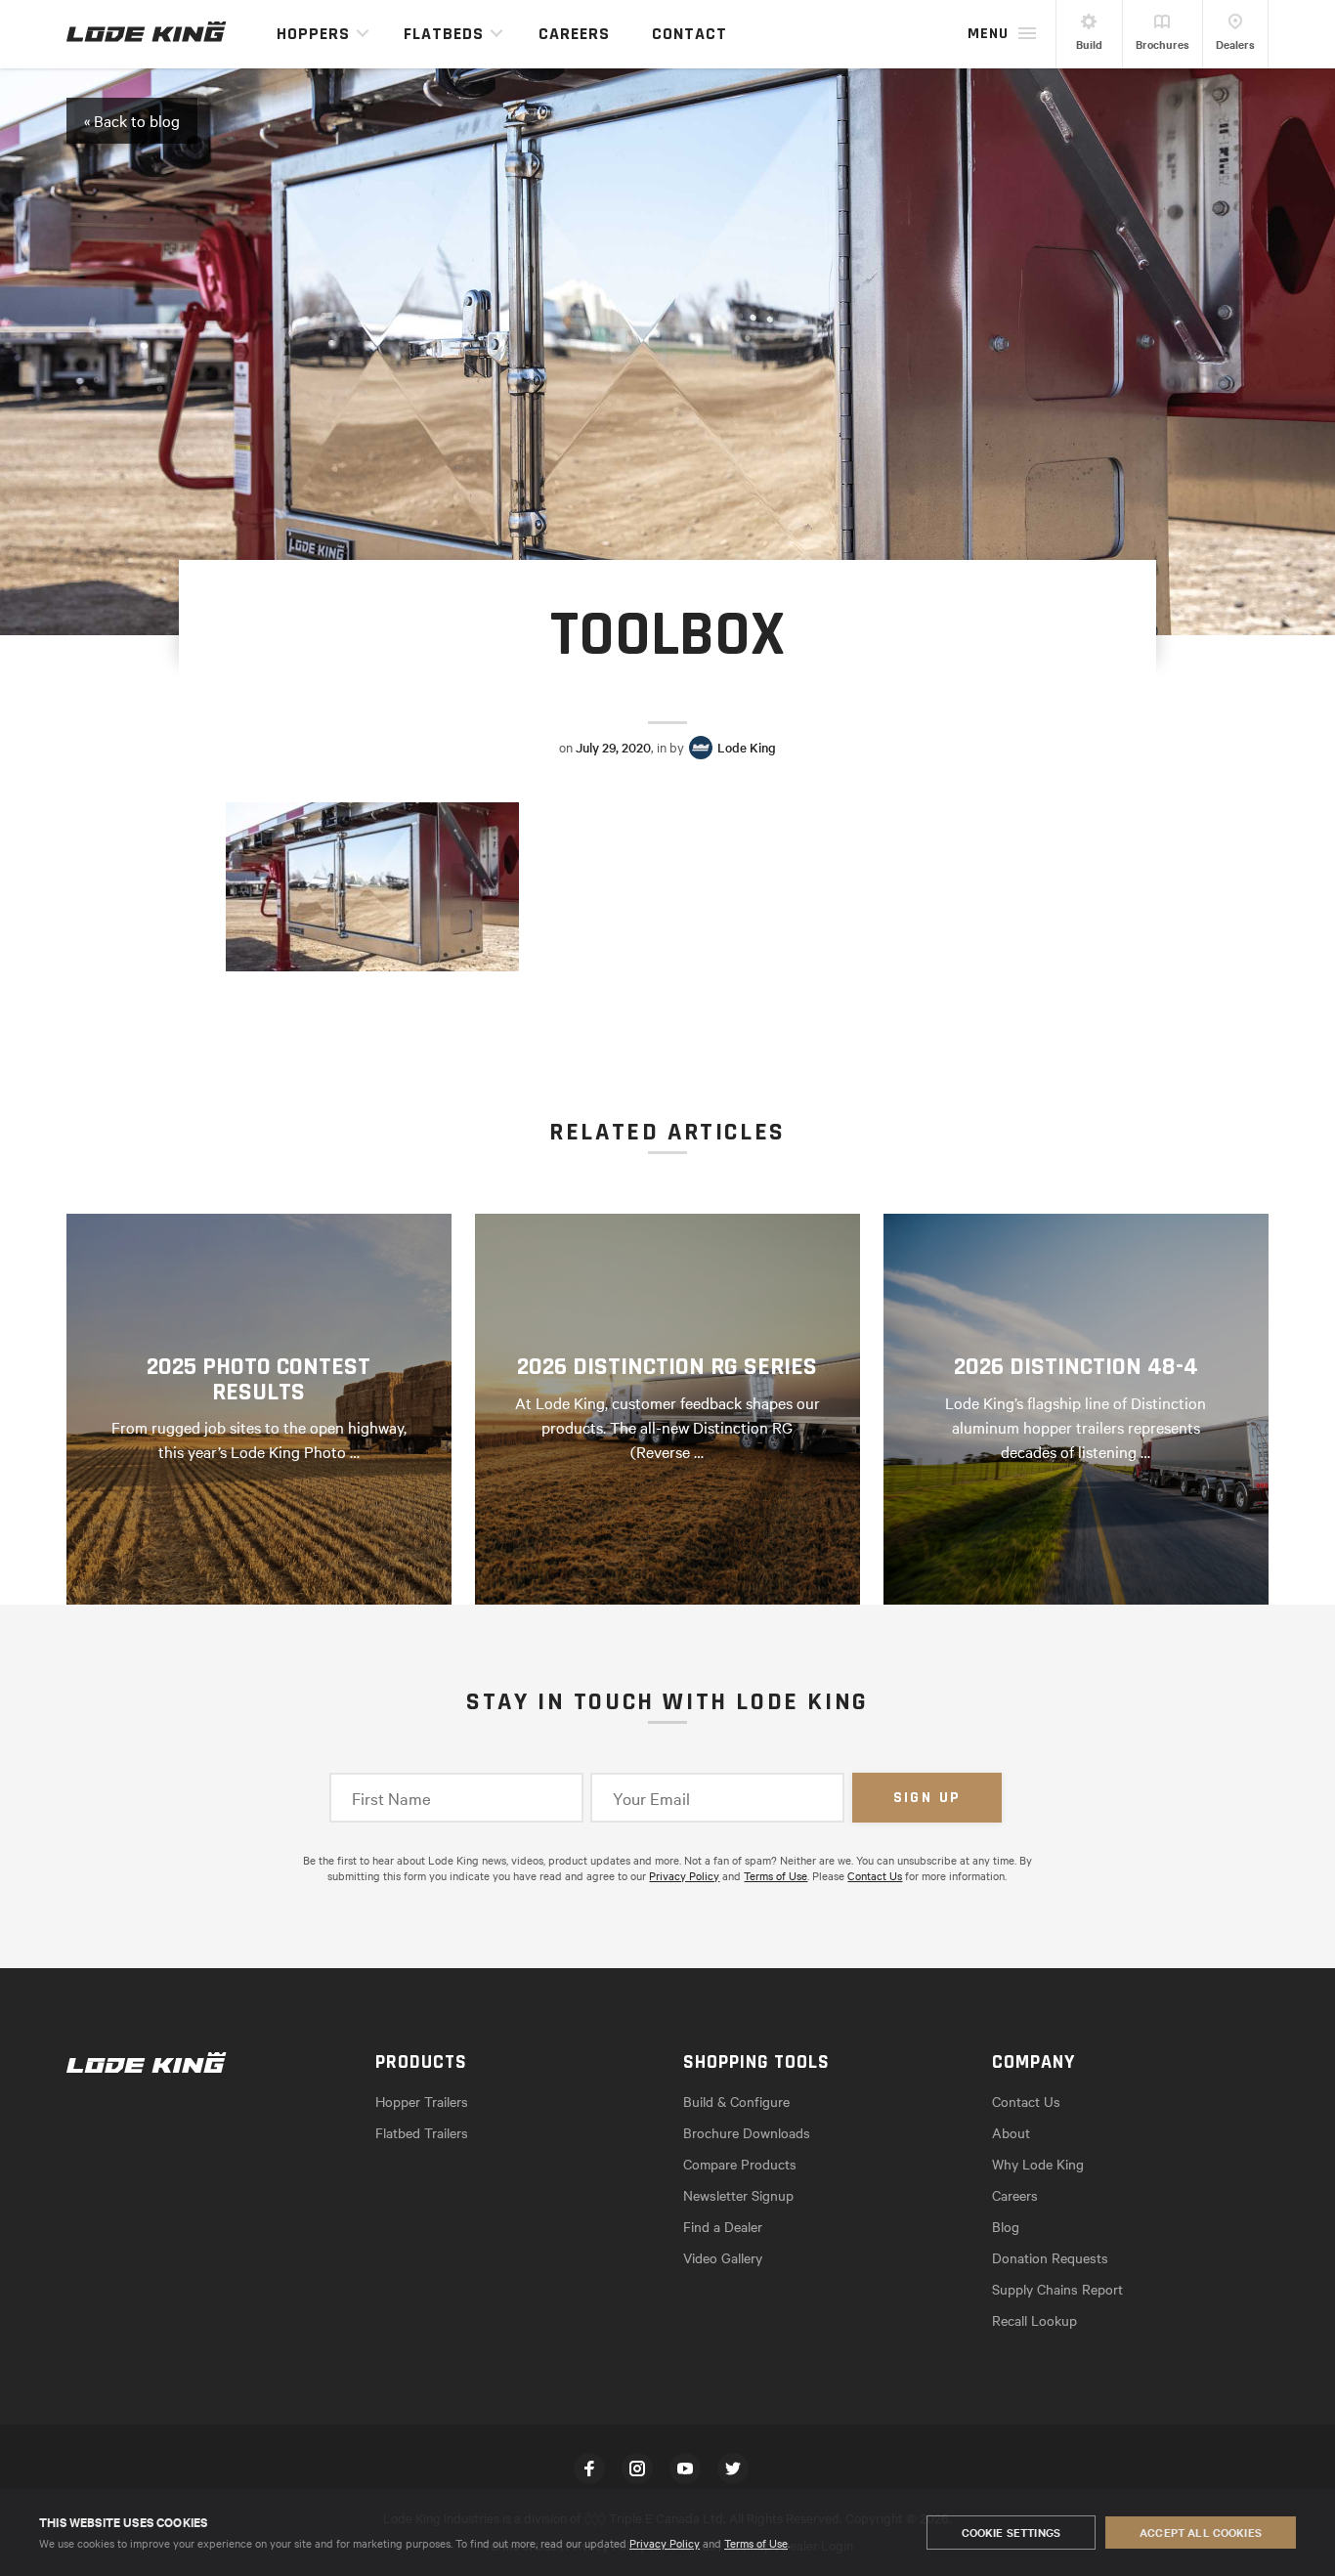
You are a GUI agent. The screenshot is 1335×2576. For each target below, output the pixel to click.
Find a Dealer (723, 2226)
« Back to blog (132, 120)
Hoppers (313, 34)
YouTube (685, 2469)
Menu (988, 34)
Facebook (589, 2469)
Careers (574, 34)
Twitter (733, 2469)
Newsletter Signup (738, 2195)
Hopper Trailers (422, 2101)
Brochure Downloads (747, 2132)
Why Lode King (1038, 2164)
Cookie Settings (1011, 2532)
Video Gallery (723, 2257)
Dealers (1235, 44)
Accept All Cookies (1201, 2532)
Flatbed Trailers (422, 2132)
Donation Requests (1050, 2257)
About (1011, 2132)
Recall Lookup (1034, 2320)
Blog (1006, 2226)
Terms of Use (756, 2543)
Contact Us (875, 1875)
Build (1089, 44)
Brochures (1163, 44)
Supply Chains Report (1057, 2289)
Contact (689, 34)
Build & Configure (736, 2101)
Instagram (637, 2469)
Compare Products (740, 2164)
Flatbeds (444, 34)
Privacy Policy (665, 2543)
